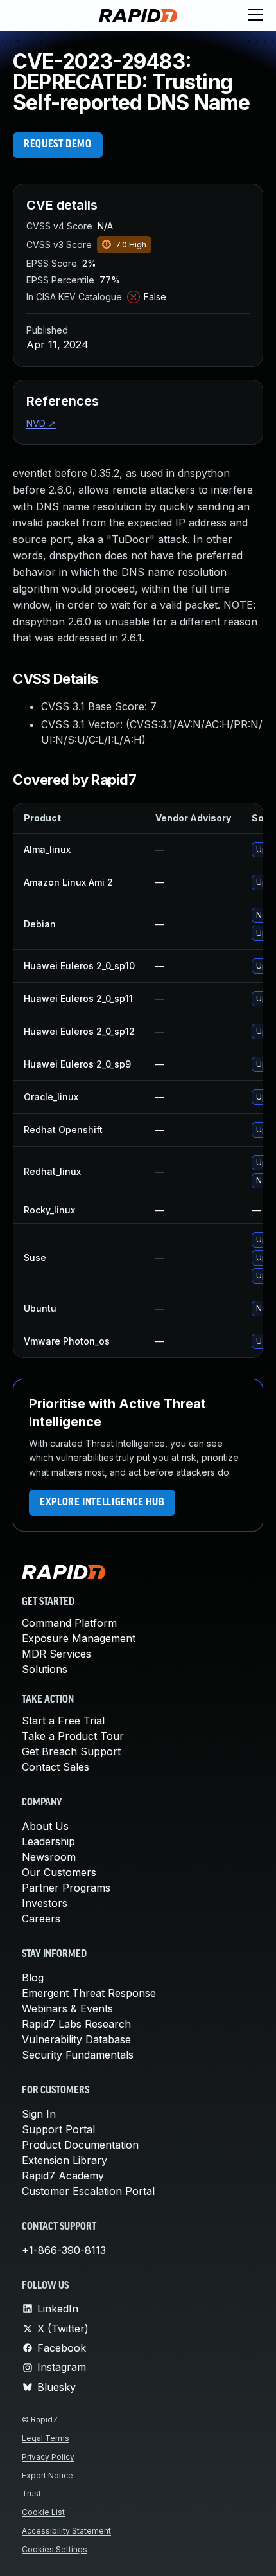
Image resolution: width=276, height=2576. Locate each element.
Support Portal (58, 2129)
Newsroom (49, 1857)
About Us (45, 1826)
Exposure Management (79, 1638)
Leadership (48, 1841)
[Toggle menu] (255, 15)
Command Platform (69, 1623)
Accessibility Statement (66, 2531)
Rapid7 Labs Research (76, 2024)
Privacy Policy (48, 2457)
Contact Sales (56, 1767)
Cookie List (43, 2512)
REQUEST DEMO (58, 145)
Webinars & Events (67, 2008)
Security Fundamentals (78, 2055)
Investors (45, 1903)
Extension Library (65, 2160)
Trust (31, 2493)
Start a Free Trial (63, 1721)
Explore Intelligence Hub (102, 1503)
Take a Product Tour (73, 1736)
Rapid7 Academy (63, 2176)
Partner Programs (66, 1888)
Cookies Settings (55, 2549)
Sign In (39, 2114)
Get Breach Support (71, 1751)
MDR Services (56, 1654)
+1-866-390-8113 (64, 2250)
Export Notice (47, 2475)
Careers (41, 1919)
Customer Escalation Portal (88, 2191)
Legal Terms (46, 2438)
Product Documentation (80, 2145)
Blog (33, 1978)
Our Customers (59, 1872)
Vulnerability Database (76, 2039)
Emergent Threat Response (89, 1993)
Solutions (45, 1669)
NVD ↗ (41, 423)
